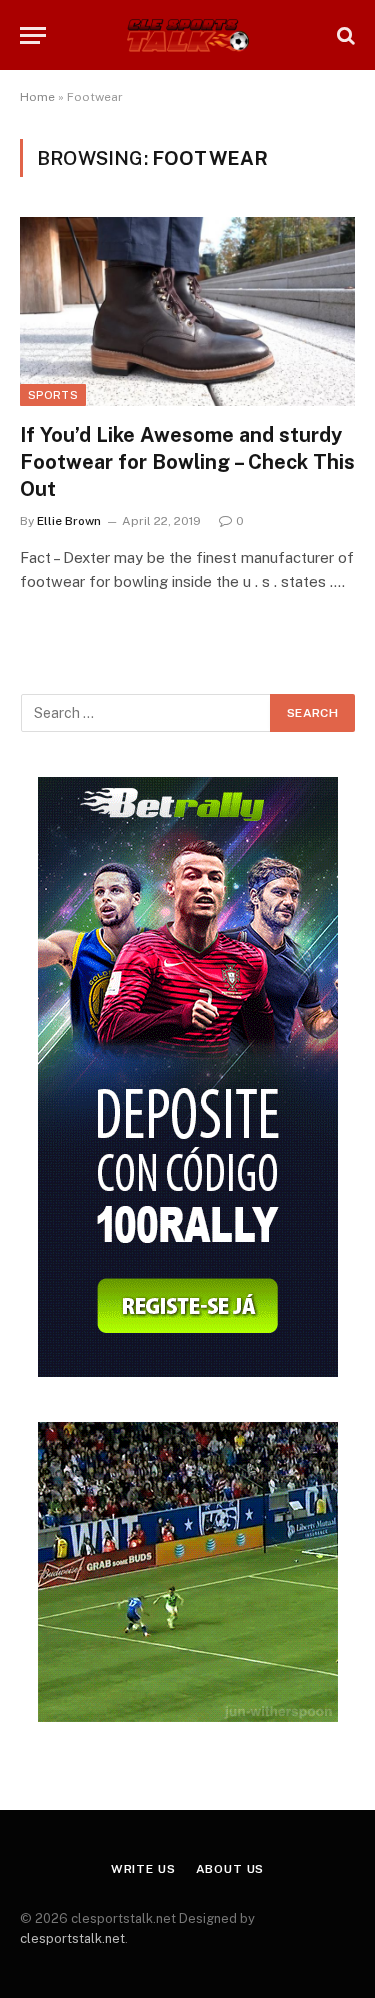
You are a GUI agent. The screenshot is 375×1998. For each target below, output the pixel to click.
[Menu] (33, 35)
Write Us (143, 1869)
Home (37, 97)
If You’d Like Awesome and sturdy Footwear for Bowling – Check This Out (187, 462)
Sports (53, 395)
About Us (230, 1869)
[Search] (344, 35)
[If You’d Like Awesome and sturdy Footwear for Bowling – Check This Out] (187, 311)
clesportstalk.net (72, 1938)
